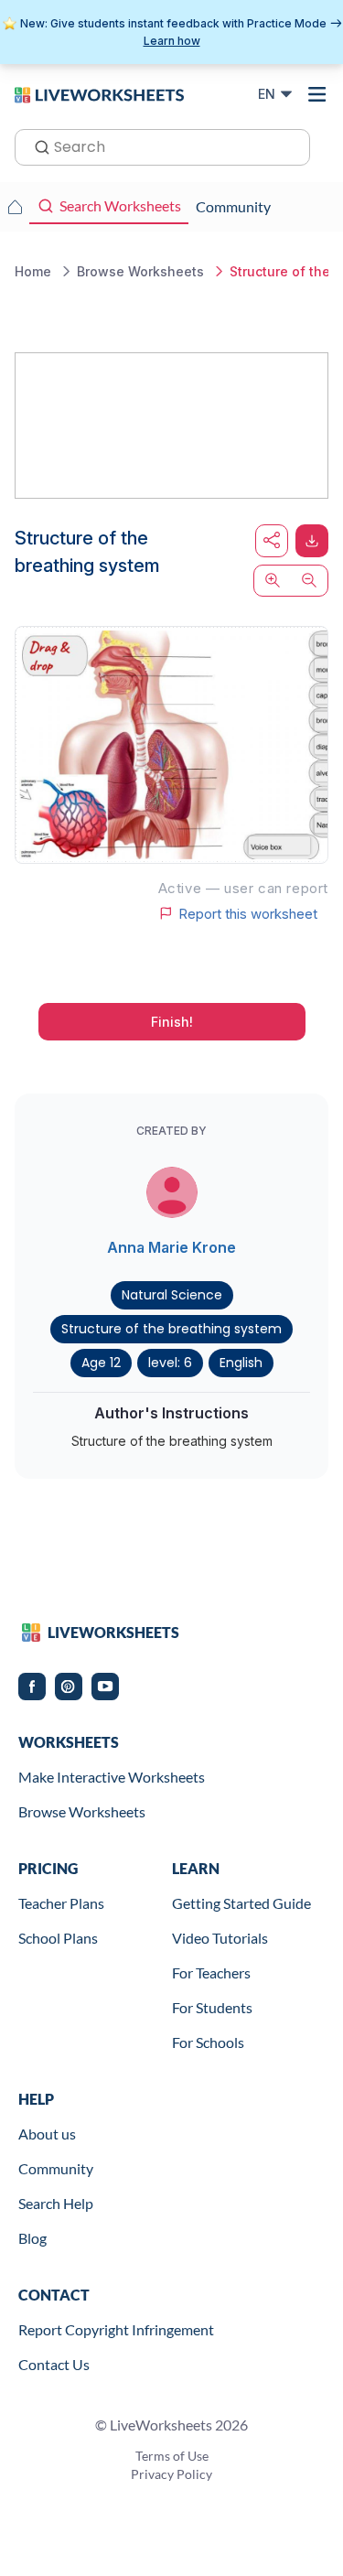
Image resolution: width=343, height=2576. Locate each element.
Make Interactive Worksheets (112, 1777)
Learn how (172, 41)
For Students (212, 2007)
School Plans (58, 1938)
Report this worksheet (248, 913)
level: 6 (170, 1363)
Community (56, 2168)
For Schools (208, 2042)
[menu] (317, 94)
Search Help (56, 2203)
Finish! (172, 1022)
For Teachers (211, 1972)
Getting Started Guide (241, 1903)
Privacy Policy (171, 2474)
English (241, 1363)
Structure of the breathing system (171, 1329)
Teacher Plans (61, 1903)
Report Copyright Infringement (116, 2329)
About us (47, 2134)
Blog (32, 2238)
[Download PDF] (312, 541)
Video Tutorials (220, 1938)
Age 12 (101, 1363)
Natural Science (172, 1295)
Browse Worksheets (82, 1811)
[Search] (37, 146)
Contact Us (54, 2364)
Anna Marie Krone (171, 1247)
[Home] (99, 93)
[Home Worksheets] (15, 207)
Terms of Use (172, 2456)
